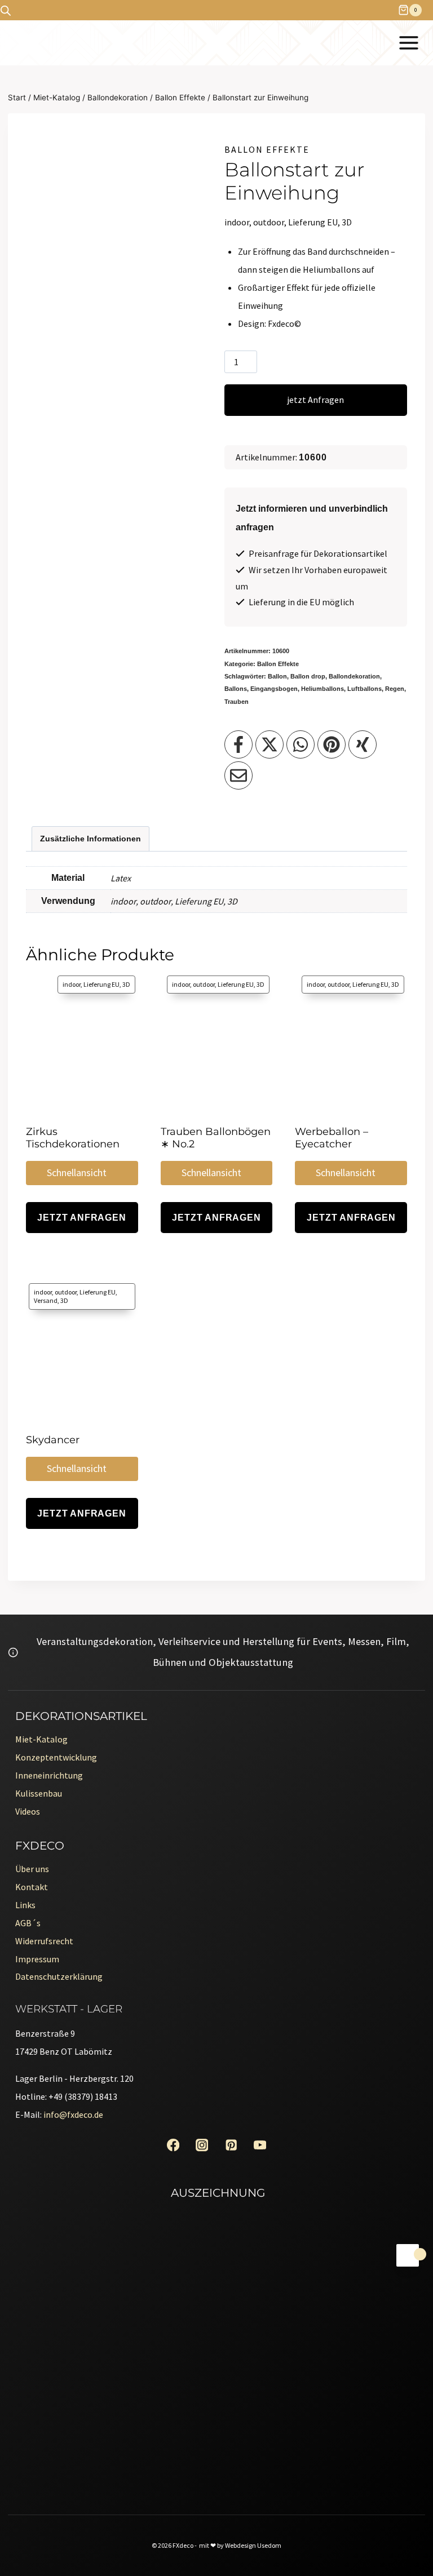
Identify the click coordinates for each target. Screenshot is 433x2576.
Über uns (32, 1869)
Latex (121, 878)
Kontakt (32, 1887)
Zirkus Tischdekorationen (73, 1138)
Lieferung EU (199, 901)
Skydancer (53, 1440)
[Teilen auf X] (269, 744)
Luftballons (364, 689)
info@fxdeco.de (73, 2114)
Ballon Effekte (267, 149)
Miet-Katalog (41, 1739)
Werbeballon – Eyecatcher (332, 1138)
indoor (123, 901)
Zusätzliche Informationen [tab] (90, 839)
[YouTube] (260, 2145)
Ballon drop (308, 676)
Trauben (237, 702)
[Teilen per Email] (238, 775)
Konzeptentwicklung (56, 1757)
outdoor (155, 901)
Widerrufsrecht (44, 1941)
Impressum (37, 1959)
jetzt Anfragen (315, 400)
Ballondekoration (354, 676)
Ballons (236, 689)
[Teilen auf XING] (363, 744)
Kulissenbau (39, 1793)
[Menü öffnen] (408, 43)
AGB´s (28, 1923)
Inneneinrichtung (49, 1775)
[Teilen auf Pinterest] (332, 744)
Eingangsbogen (274, 689)
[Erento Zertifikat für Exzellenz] (216, 2291)
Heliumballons (322, 689)
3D (232, 901)
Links (25, 1905)
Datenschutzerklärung (59, 1976)
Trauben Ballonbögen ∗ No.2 (216, 1138)
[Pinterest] (231, 2145)
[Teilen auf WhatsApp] (301, 744)
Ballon (277, 676)
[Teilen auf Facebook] (238, 744)
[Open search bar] (6, 10)
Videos (28, 1811)
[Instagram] (202, 2145)
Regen (395, 689)
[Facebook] (173, 2145)
